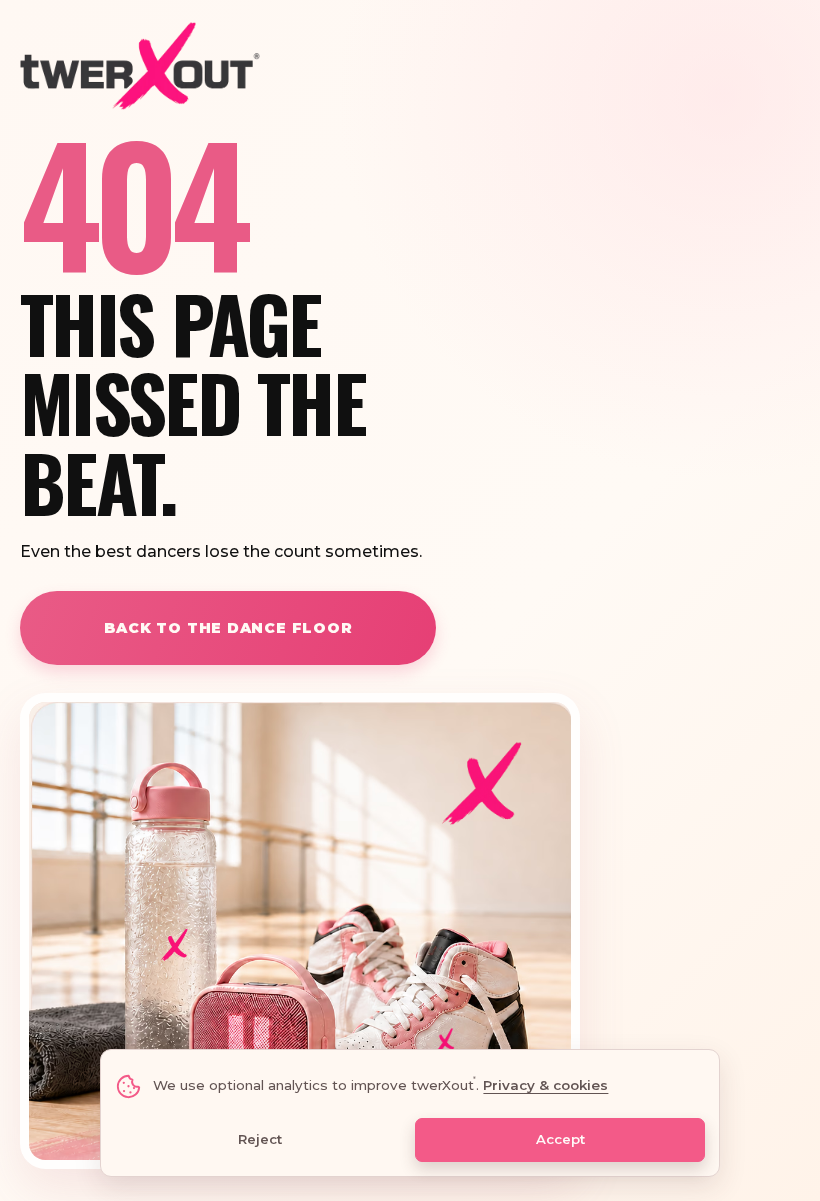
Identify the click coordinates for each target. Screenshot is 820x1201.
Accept (560, 1139)
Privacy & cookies (545, 1085)
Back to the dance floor (228, 628)
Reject (260, 1139)
